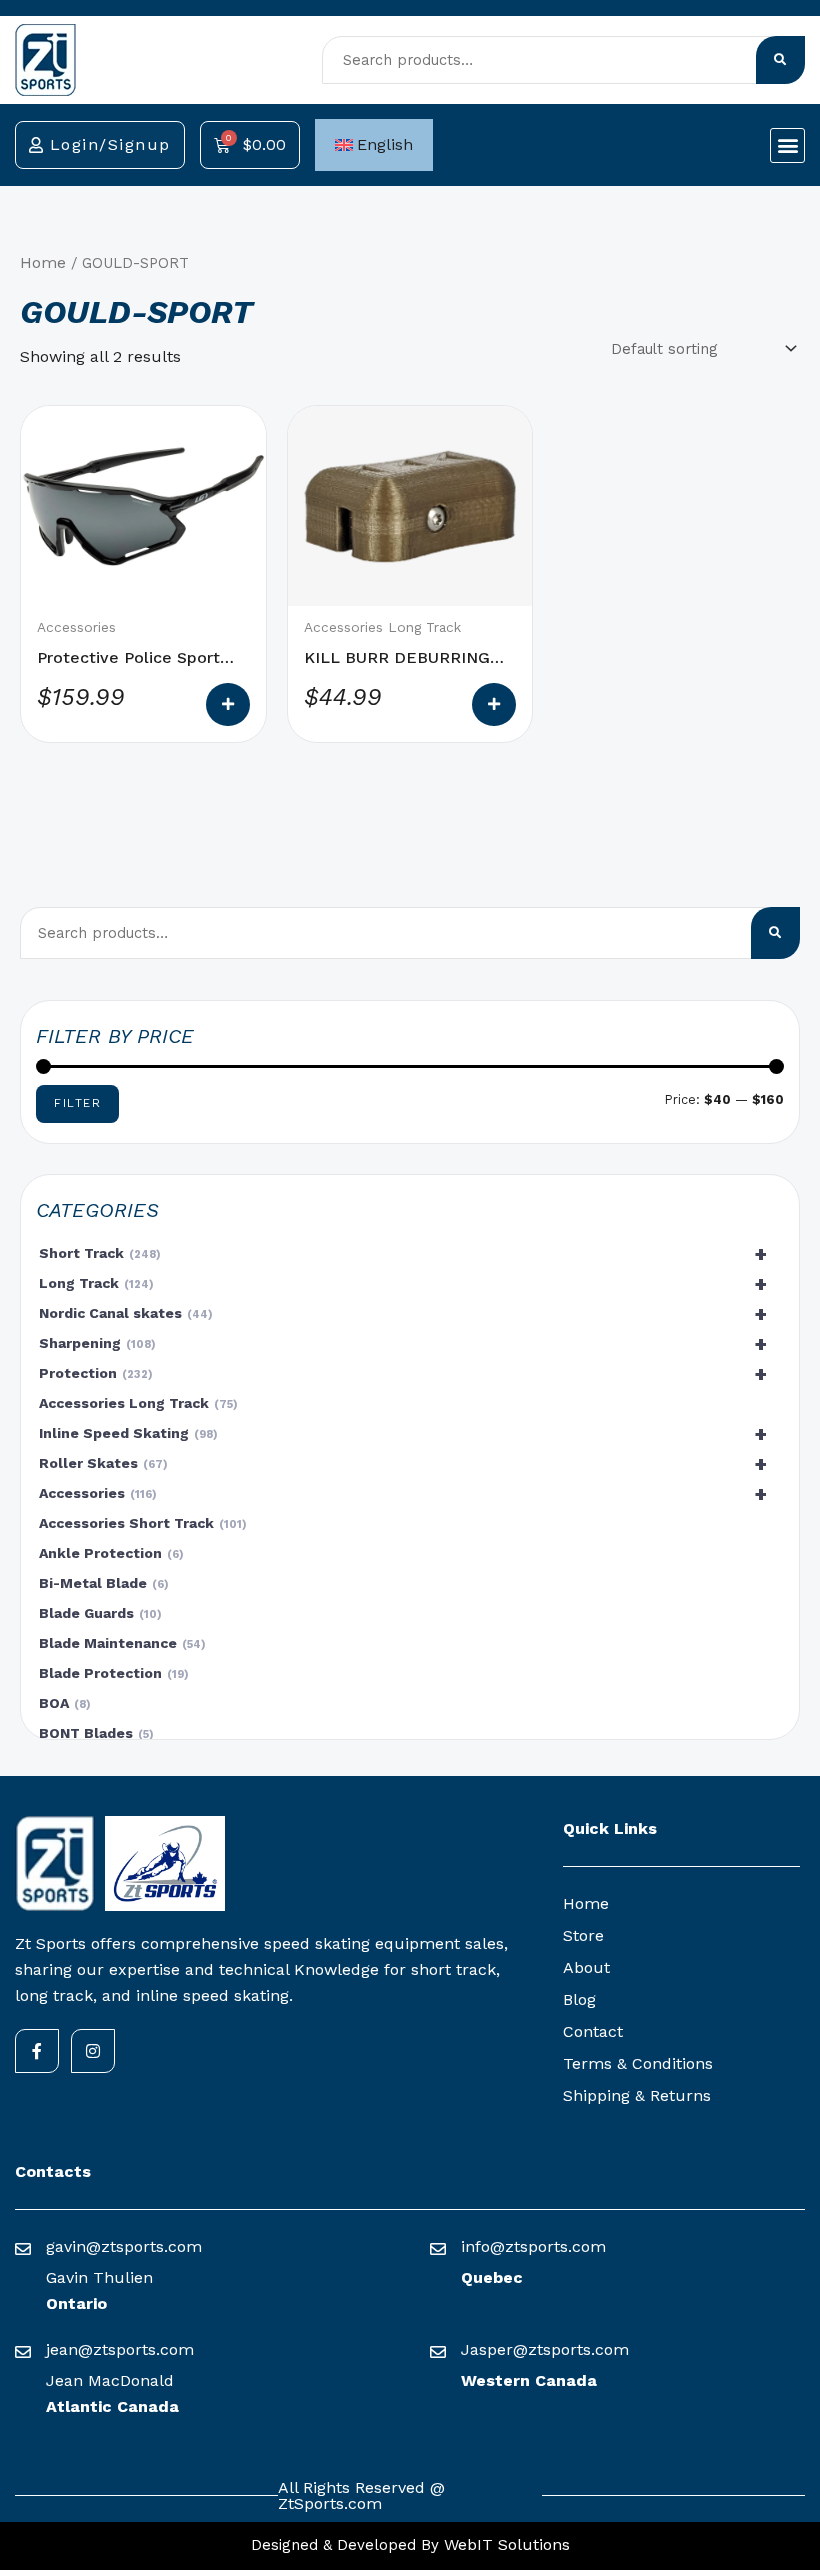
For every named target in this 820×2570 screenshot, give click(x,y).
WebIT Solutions (504, 2544)
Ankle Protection (109, 1553)
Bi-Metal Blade (101, 1583)
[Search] (781, 60)
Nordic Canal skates (403, 1314)
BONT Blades (94, 1733)
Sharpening (403, 1344)
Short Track (403, 1254)
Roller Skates (403, 1464)
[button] (787, 145)
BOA (62, 1703)
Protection (403, 1374)
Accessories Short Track (140, 1523)
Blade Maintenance (120, 1643)
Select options (228, 704)
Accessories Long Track (136, 1403)
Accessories (403, 1494)
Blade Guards (98, 1613)
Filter (77, 1103)
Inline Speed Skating (403, 1434)
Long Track (403, 1284)
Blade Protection (111, 1673)
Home (43, 262)
